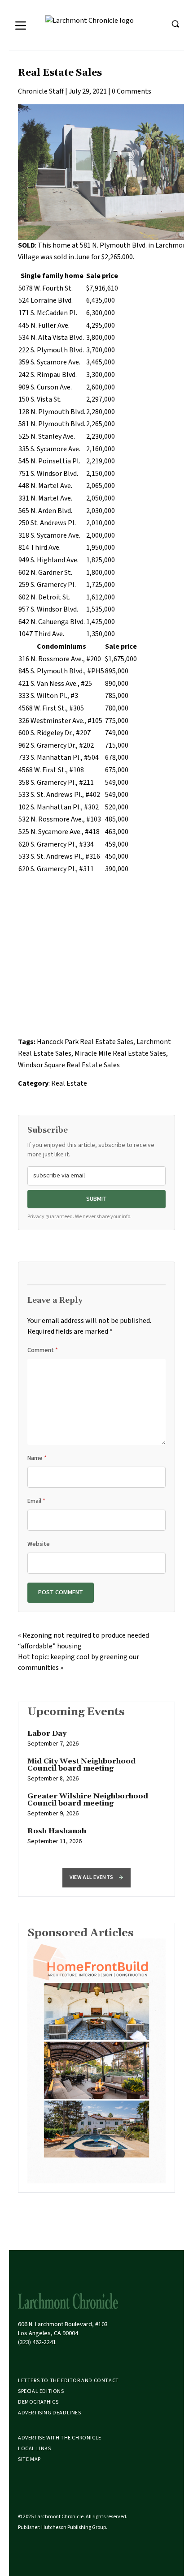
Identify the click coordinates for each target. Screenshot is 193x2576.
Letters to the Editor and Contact (68, 2381)
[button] (96, 1878)
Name (37, 1458)
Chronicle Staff (41, 91)
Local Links (35, 2449)
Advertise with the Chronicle (60, 2438)
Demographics (38, 2402)
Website (39, 1544)
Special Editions (41, 2391)
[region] (96, 1792)
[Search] (175, 24)
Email (36, 1501)
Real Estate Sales (60, 73)
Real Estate (69, 1083)
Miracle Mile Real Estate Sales (120, 1053)
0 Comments (132, 91)
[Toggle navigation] (21, 26)
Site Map (29, 2459)
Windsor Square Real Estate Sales (69, 1065)
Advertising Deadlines (50, 2413)
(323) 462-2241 (37, 2342)
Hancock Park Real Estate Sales (85, 1042)
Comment (43, 1350)
